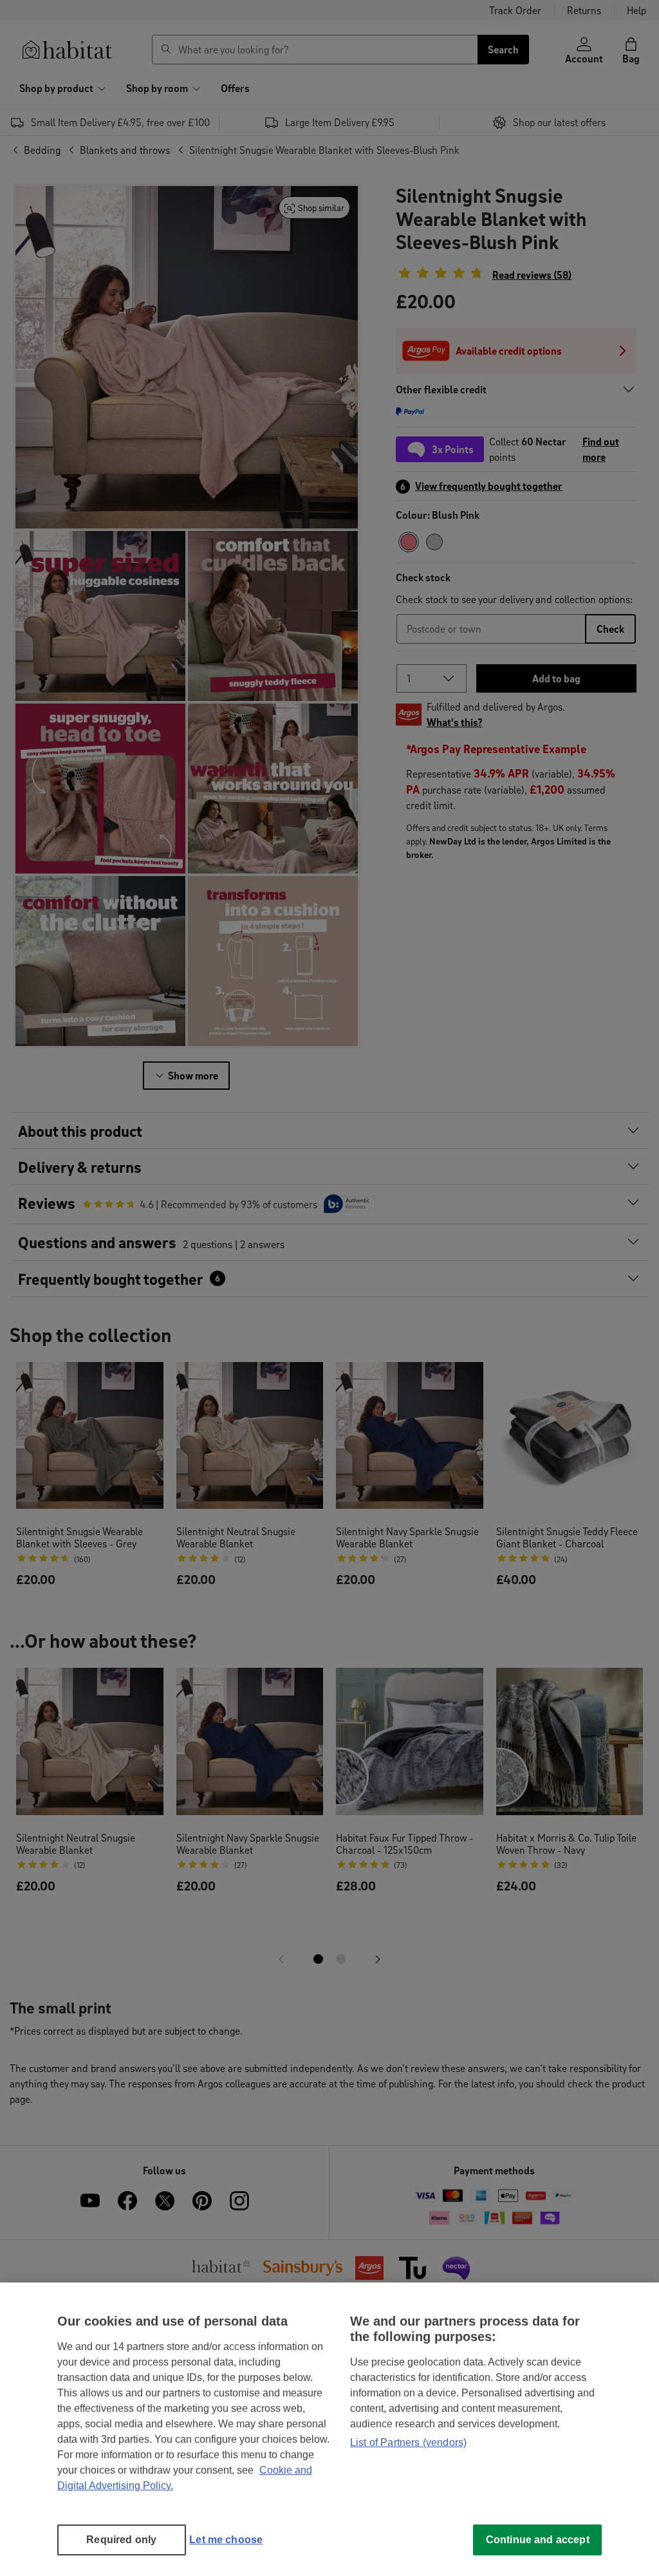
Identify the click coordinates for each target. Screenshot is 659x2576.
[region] (329, 2429)
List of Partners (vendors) (408, 2442)
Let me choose (226, 2540)
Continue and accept (538, 2540)
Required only (121, 2540)
